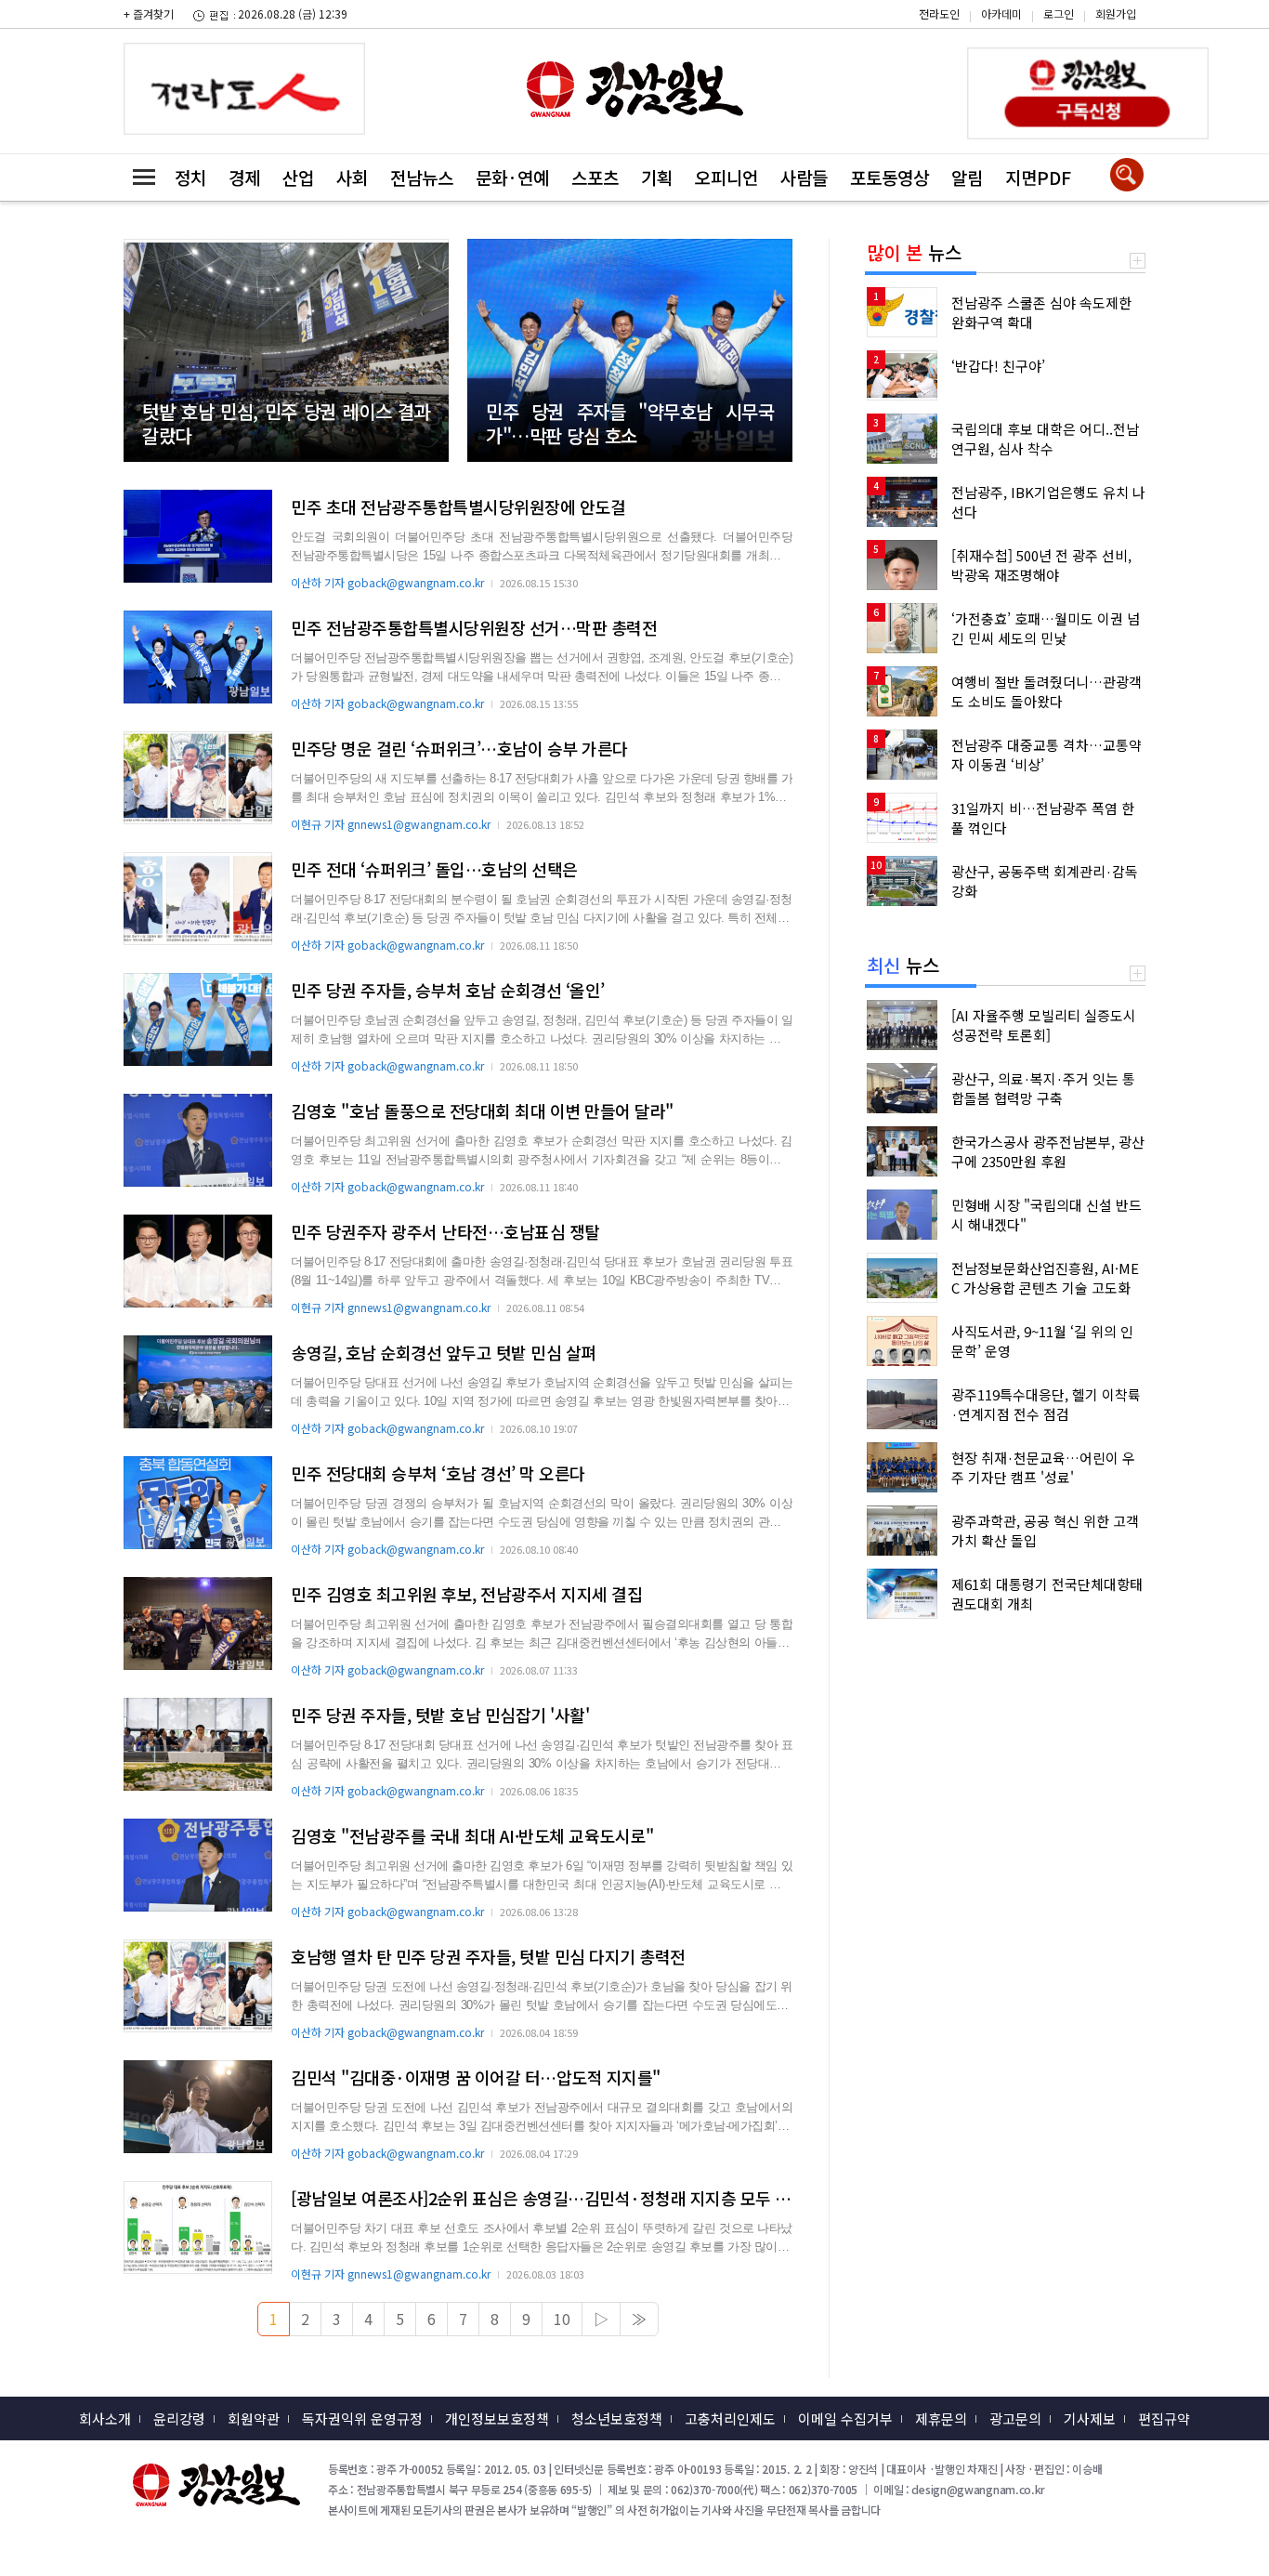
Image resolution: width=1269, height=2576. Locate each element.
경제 (244, 177)
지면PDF (1038, 177)
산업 (298, 177)
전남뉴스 (422, 177)
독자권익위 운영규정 (362, 2418)
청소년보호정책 (617, 2418)
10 (562, 2319)
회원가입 (1116, 13)
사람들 (804, 177)
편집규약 (1164, 2418)
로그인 (1059, 13)
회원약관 (254, 2418)
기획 (657, 177)
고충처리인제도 (730, 2418)
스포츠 (595, 177)
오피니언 (726, 177)
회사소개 (105, 2418)
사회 (352, 177)
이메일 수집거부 (845, 2418)
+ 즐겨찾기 (149, 13)
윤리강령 (179, 2418)
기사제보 (1090, 2418)
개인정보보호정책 (497, 2418)
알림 (967, 177)
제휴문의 (941, 2418)
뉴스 (914, 252)
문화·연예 (512, 177)
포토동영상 (890, 177)
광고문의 (1015, 2418)
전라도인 (939, 13)
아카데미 (1001, 13)
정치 (190, 177)
